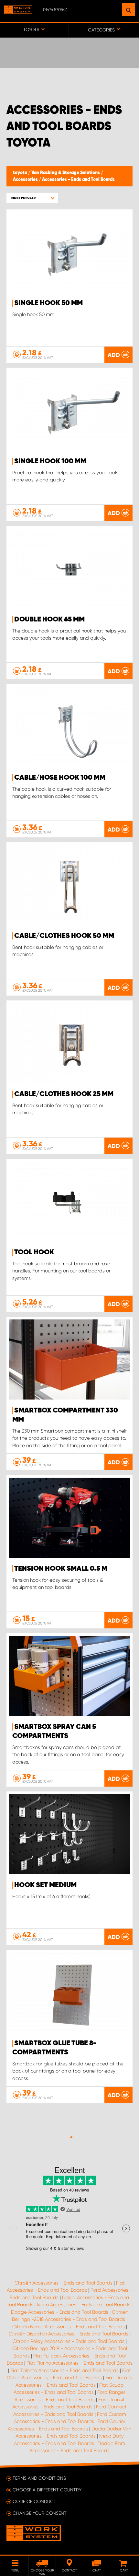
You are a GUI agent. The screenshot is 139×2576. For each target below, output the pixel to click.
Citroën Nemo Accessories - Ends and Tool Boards (69, 2327)
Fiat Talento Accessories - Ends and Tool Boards (64, 2370)
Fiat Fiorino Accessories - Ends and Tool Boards (80, 2363)
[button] (32, 198)
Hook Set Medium (45, 1885)
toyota (21, 173)
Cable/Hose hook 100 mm (60, 778)
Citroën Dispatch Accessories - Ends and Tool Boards (69, 2334)
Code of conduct (34, 2501)
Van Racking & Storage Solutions (66, 173)
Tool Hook (34, 1252)
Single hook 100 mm (50, 461)
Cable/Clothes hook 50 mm (64, 936)
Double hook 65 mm (49, 620)
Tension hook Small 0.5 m (61, 1569)
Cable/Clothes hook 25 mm (64, 1094)
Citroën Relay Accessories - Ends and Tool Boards (69, 2341)
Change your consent (40, 2513)
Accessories (26, 180)
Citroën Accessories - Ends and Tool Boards (64, 2283)
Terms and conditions (39, 2478)
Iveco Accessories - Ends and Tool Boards (84, 2305)
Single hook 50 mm (48, 303)
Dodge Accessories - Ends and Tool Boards (60, 2312)
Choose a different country (47, 2490)
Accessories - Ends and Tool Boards (78, 180)
